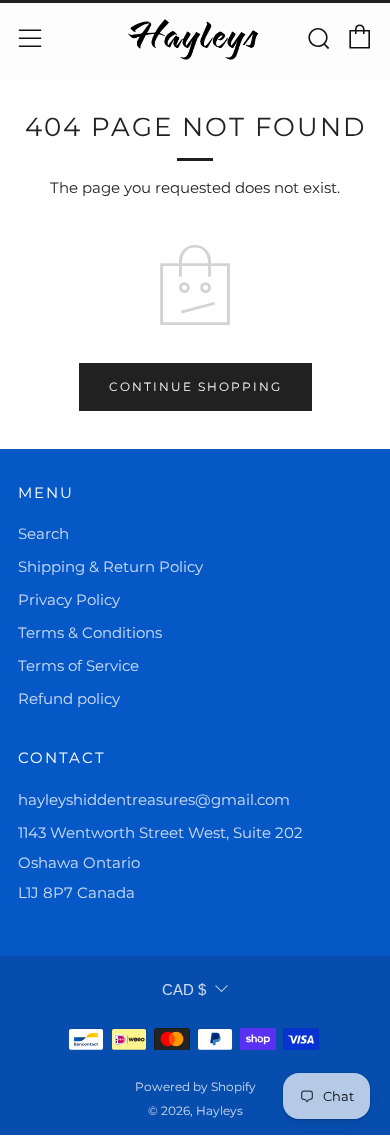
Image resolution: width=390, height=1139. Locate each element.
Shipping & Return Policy (110, 566)
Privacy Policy (69, 599)
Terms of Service (78, 665)
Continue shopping (195, 386)
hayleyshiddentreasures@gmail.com (154, 799)
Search (43, 533)
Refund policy (69, 698)
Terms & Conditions (90, 632)
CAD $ (184, 989)
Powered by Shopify (195, 1086)
